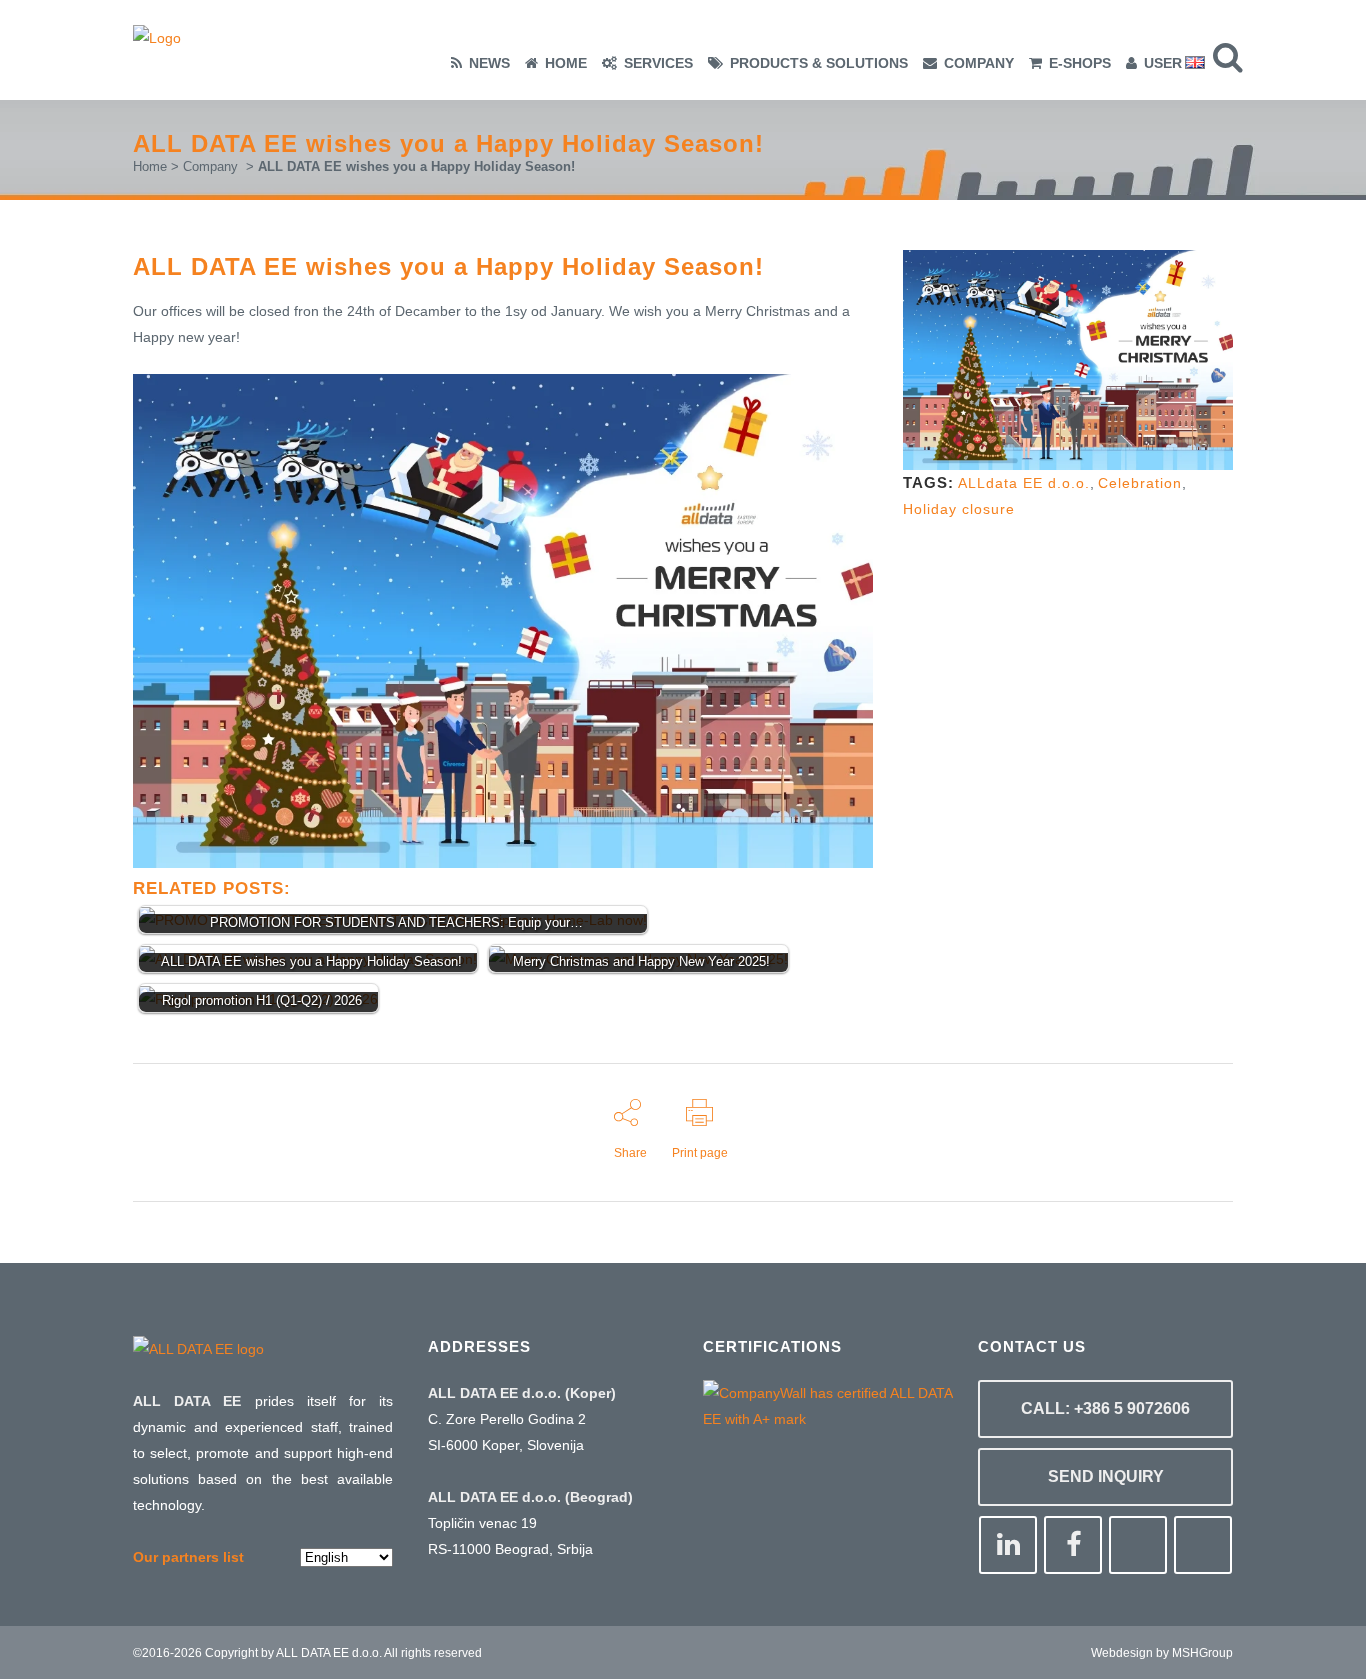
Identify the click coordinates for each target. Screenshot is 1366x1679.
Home (150, 166)
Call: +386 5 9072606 (1105, 1408)
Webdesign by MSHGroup (1162, 1653)
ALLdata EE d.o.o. (1024, 483)
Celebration (1140, 483)
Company (210, 166)
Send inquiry (1106, 1476)
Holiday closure (959, 509)
